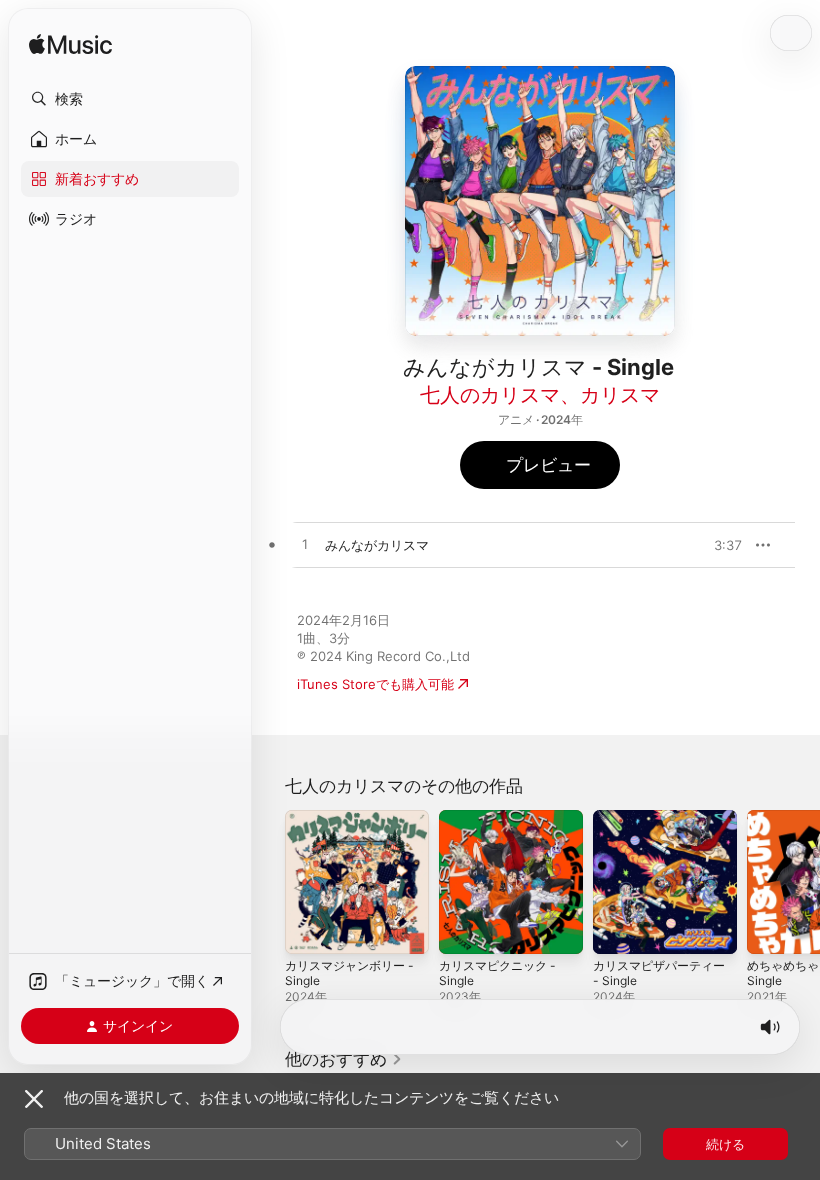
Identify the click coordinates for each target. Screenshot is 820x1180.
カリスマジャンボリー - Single (349, 973)
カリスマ (620, 395)
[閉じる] (34, 1099)
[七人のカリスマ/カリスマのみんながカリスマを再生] (305, 545)
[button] (130, 99)
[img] (70, 45)
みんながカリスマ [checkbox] (377, 545)
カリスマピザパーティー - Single (659, 973)
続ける (725, 1144)
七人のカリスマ (490, 395)
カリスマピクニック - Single (497, 973)
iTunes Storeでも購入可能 (375, 684)
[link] (344, 1059)
